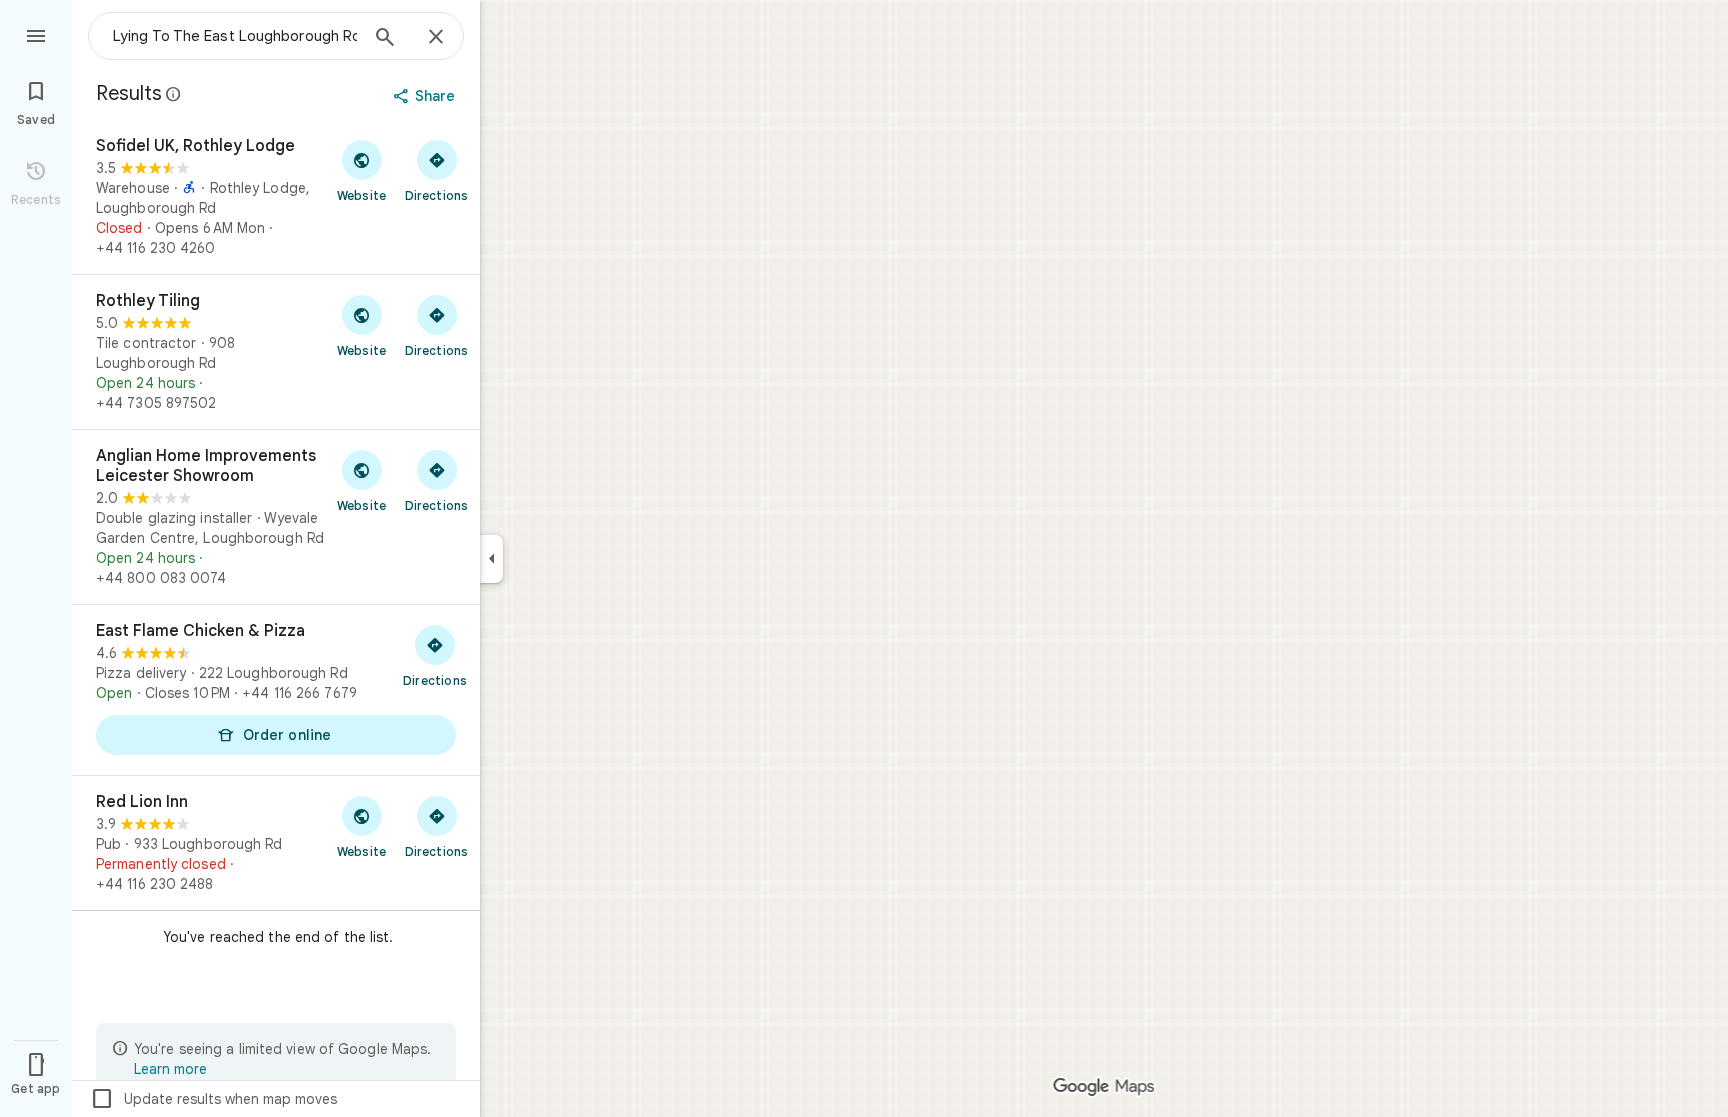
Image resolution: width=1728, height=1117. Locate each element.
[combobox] (235, 36)
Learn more (170, 1069)
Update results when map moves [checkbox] (213, 1099)
